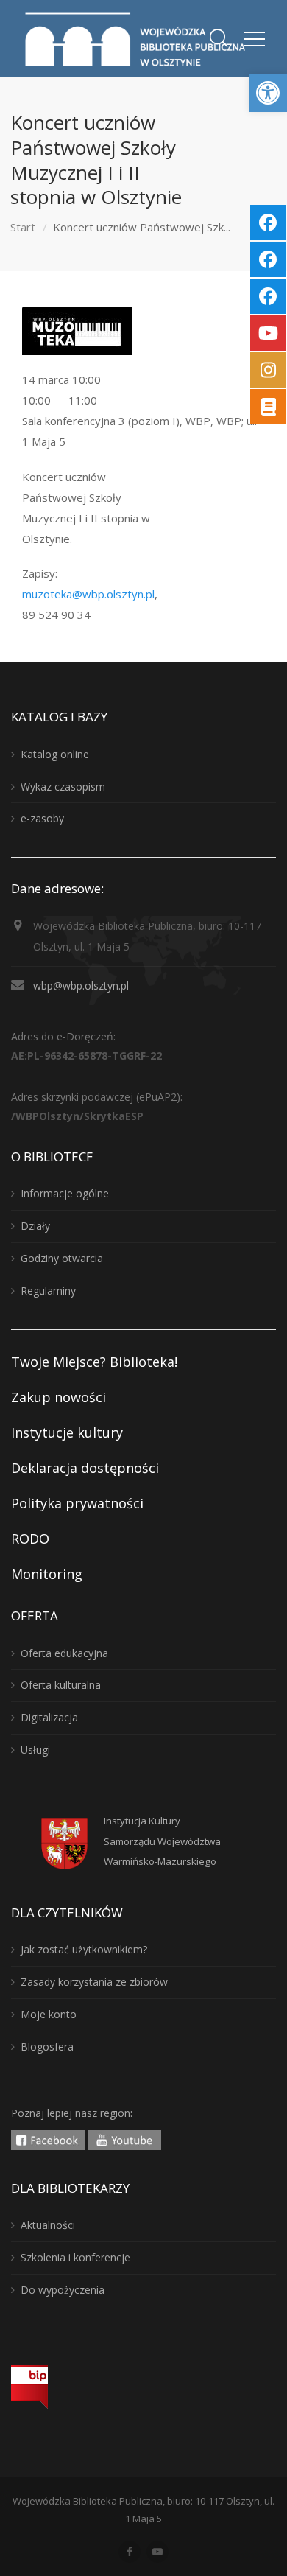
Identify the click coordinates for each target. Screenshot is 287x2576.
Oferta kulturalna (61, 1685)
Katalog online (55, 754)
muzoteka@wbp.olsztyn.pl (88, 594)
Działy (35, 1226)
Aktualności (48, 2225)
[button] (268, 93)
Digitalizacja (49, 1717)
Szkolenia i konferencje (75, 2257)
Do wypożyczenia (63, 2290)
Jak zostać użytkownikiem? (84, 1949)
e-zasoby (42, 818)
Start (23, 227)
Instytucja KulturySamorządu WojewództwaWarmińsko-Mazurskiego (162, 1841)
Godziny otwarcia (62, 1258)
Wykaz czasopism (63, 787)
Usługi (35, 1750)
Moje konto (49, 2014)
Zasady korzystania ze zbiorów (94, 1982)
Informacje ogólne (65, 1193)
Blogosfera (47, 2047)
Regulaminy (48, 1291)
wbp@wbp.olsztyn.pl (81, 986)
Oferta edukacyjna (64, 1653)
